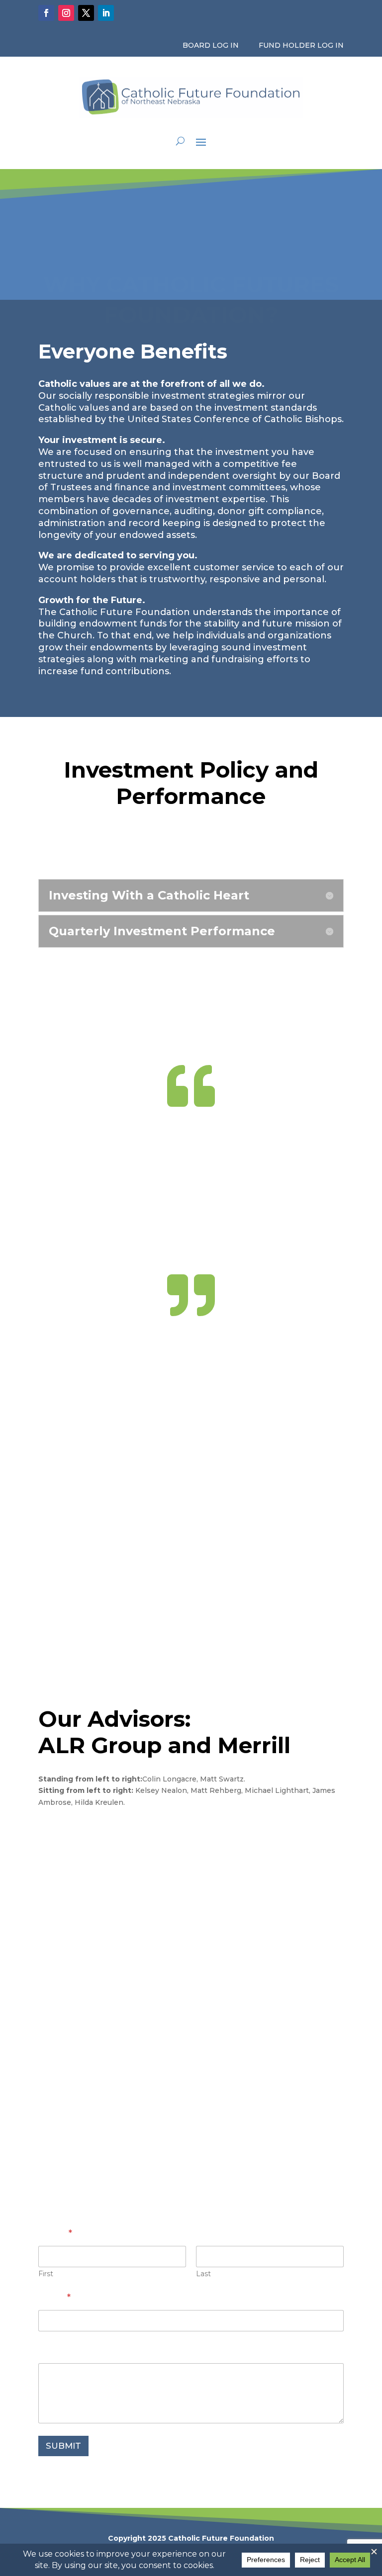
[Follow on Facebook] (46, 13)
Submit (63, 2446)
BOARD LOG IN (211, 45)
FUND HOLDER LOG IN (301, 45)
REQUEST (191, 842)
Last (203, 2274)
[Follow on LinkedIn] (106, 13)
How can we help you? (91, 2351)
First (46, 2274)
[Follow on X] (86, 13)
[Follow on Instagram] (66, 13)
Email (54, 2298)
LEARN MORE (86, 1836)
